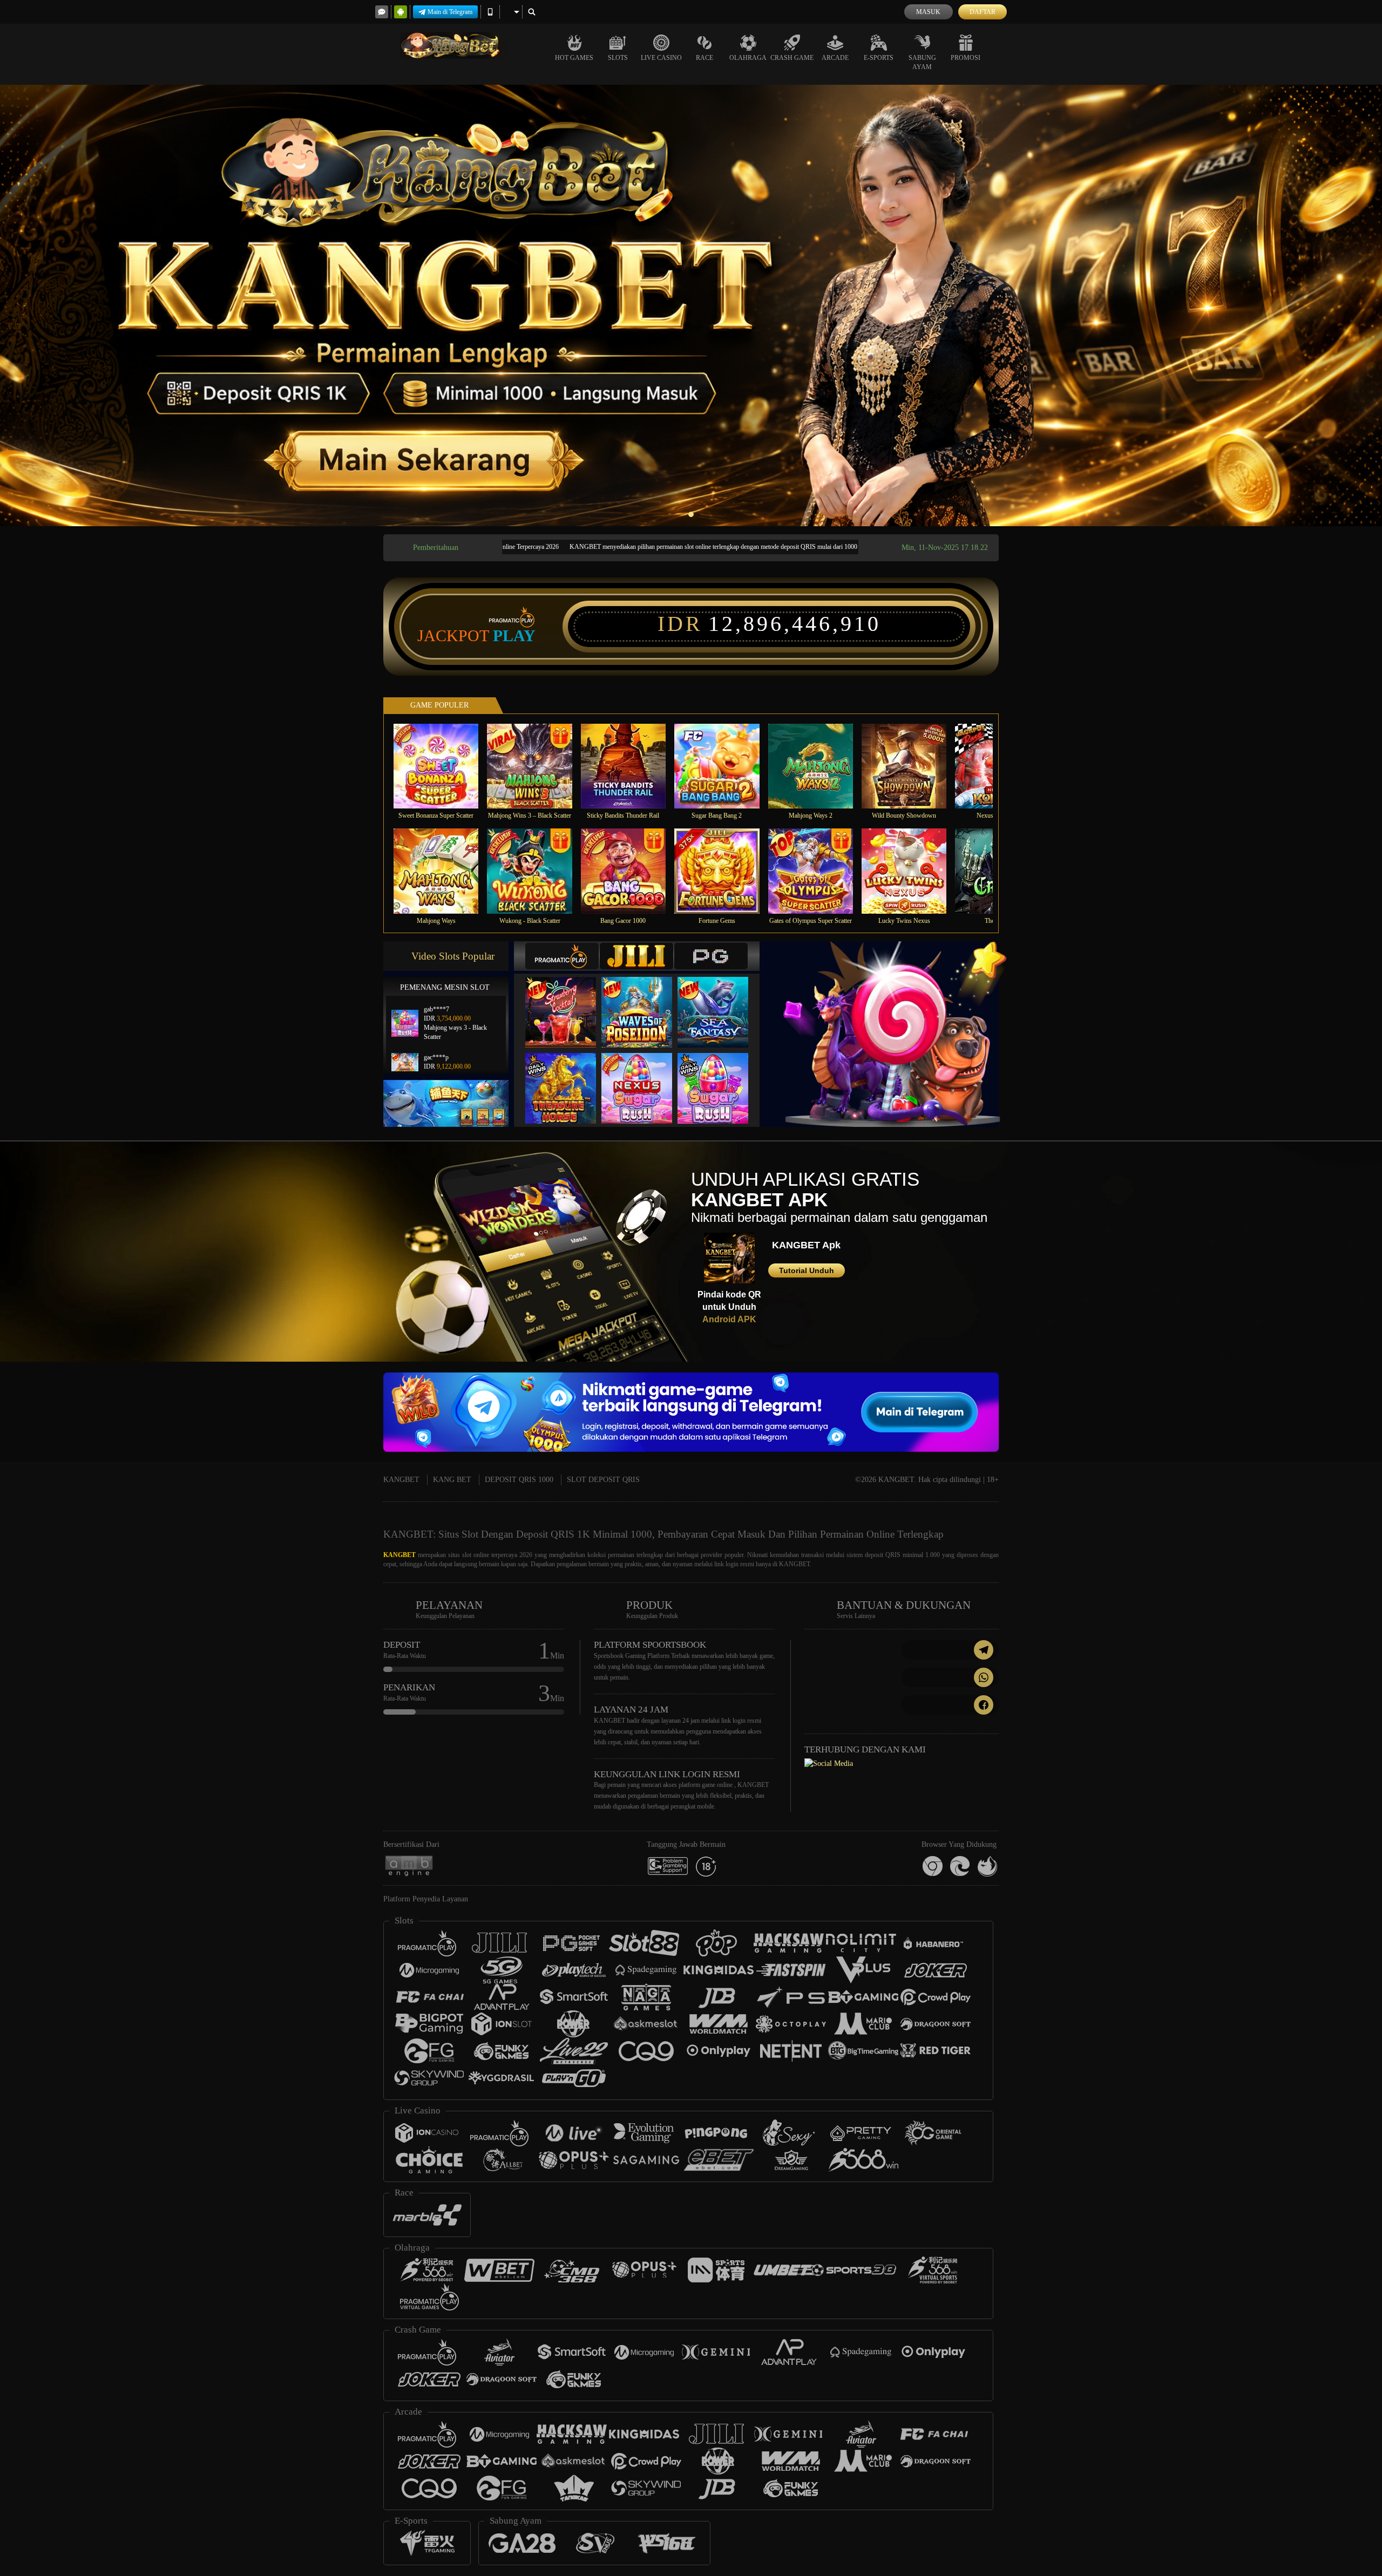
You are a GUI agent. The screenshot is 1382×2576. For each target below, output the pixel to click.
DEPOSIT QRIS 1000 (519, 1480)
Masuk (928, 12)
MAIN (443, 766)
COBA (567, 1001)
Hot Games (574, 58)
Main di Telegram (450, 12)
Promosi (966, 58)
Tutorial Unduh (807, 1270)
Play (514, 636)
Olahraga (748, 58)
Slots (618, 58)
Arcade (835, 58)
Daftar (983, 12)
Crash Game (792, 58)
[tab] (562, 956)
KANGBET (401, 1480)
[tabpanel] (691, 305)
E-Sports (879, 58)
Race (704, 58)
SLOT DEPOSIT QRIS (603, 1480)
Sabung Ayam (922, 62)
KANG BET (452, 1480)
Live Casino (661, 58)
